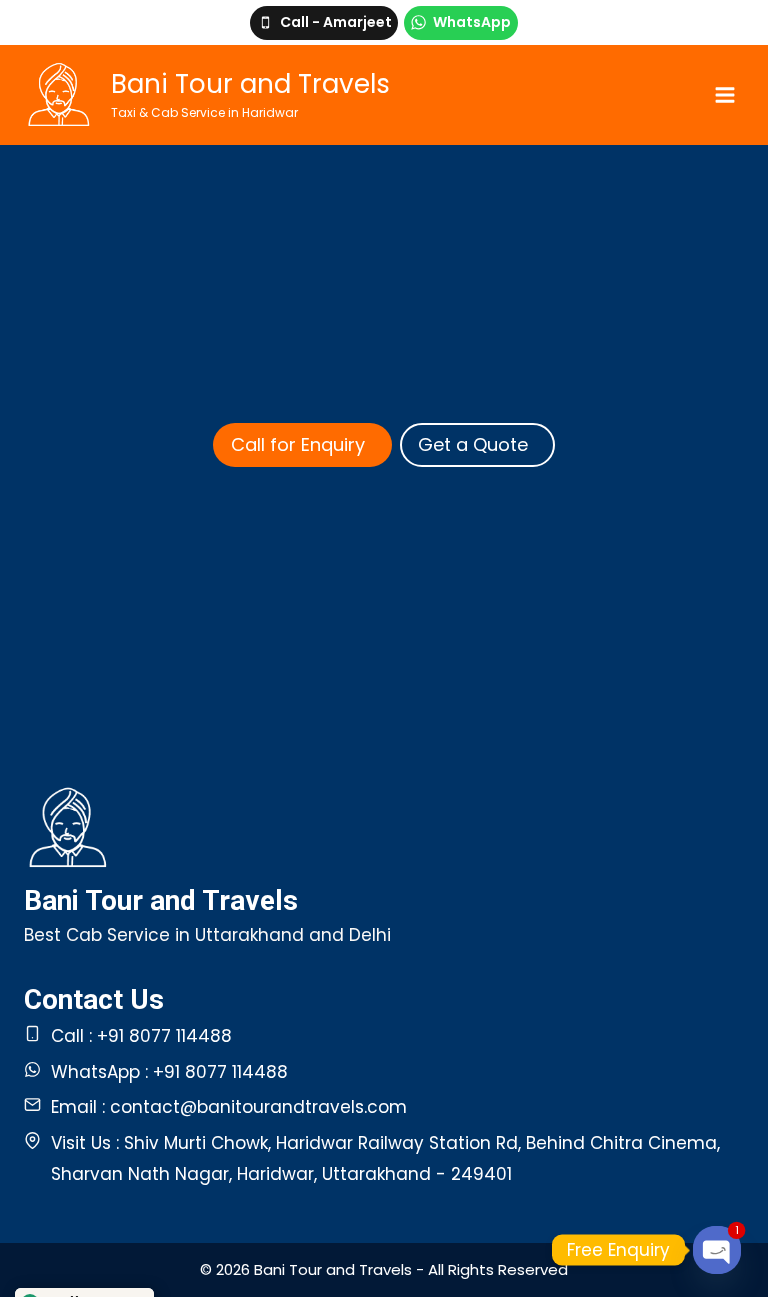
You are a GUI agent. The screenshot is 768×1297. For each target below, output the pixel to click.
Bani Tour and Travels (161, 900)
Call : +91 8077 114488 (141, 1036)
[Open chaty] (717, 1250)
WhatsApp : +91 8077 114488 (169, 1072)
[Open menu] (724, 94)
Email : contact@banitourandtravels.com (229, 1107)
